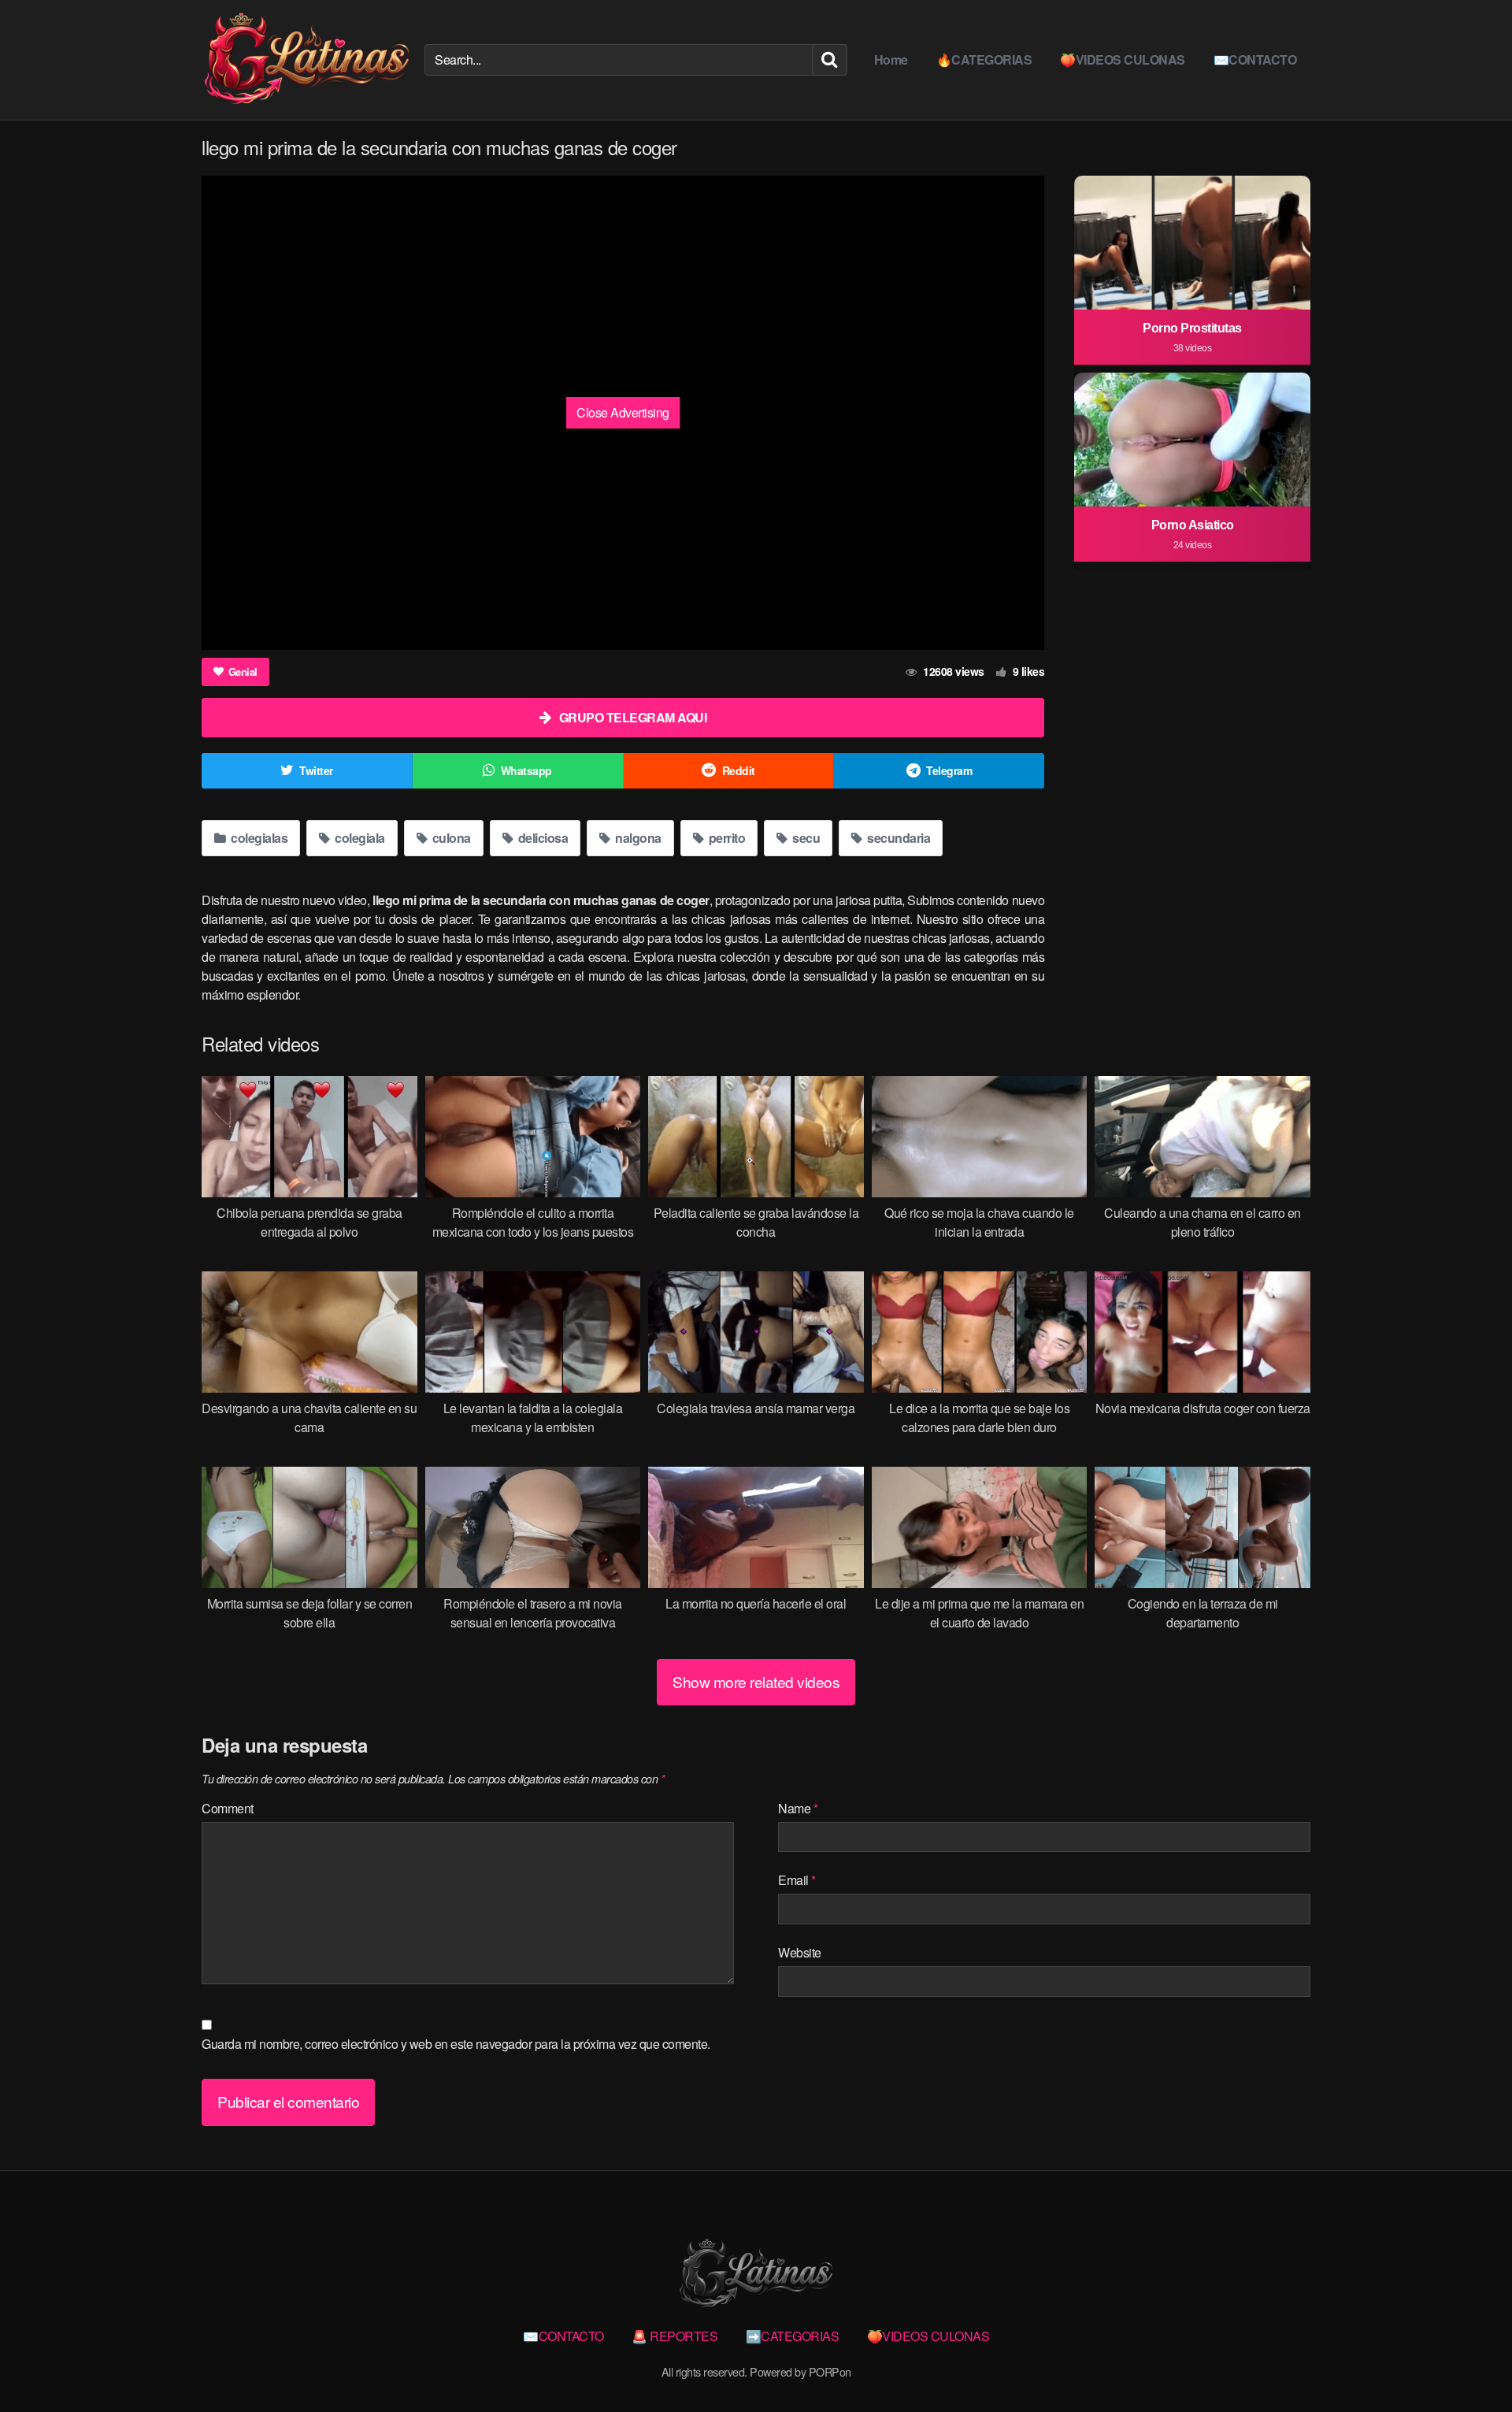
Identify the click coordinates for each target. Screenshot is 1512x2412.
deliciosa (541, 838)
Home (891, 59)
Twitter (316, 770)
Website (800, 1952)
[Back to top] (1469, 2362)
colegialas (258, 838)
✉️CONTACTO (1255, 59)
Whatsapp (526, 770)
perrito (725, 838)
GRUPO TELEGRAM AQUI (633, 717)
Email (797, 1880)
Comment (228, 1808)
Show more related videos (756, 1681)
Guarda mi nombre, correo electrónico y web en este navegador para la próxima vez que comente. (456, 2044)
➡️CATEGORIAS (793, 2336)
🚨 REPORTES (674, 2336)
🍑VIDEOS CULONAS (1123, 59)
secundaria (898, 838)
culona (450, 838)
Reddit (739, 770)
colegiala (359, 838)
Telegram (949, 770)
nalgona (637, 838)
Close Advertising (623, 412)
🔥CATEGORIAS (984, 59)
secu (805, 838)
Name (798, 1808)
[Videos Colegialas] (307, 60)
